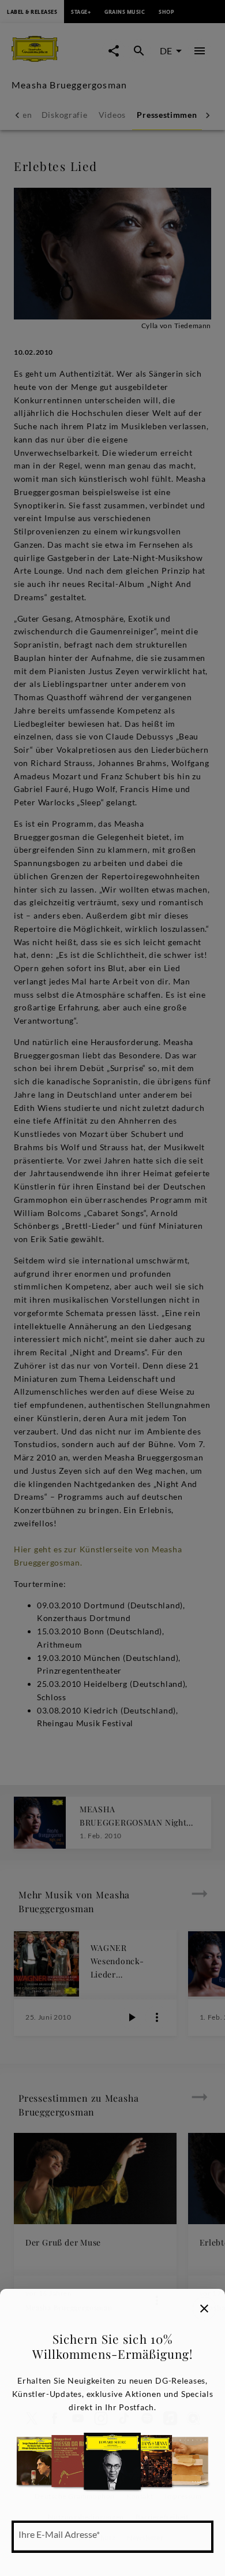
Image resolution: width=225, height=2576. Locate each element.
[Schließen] (204, 2309)
